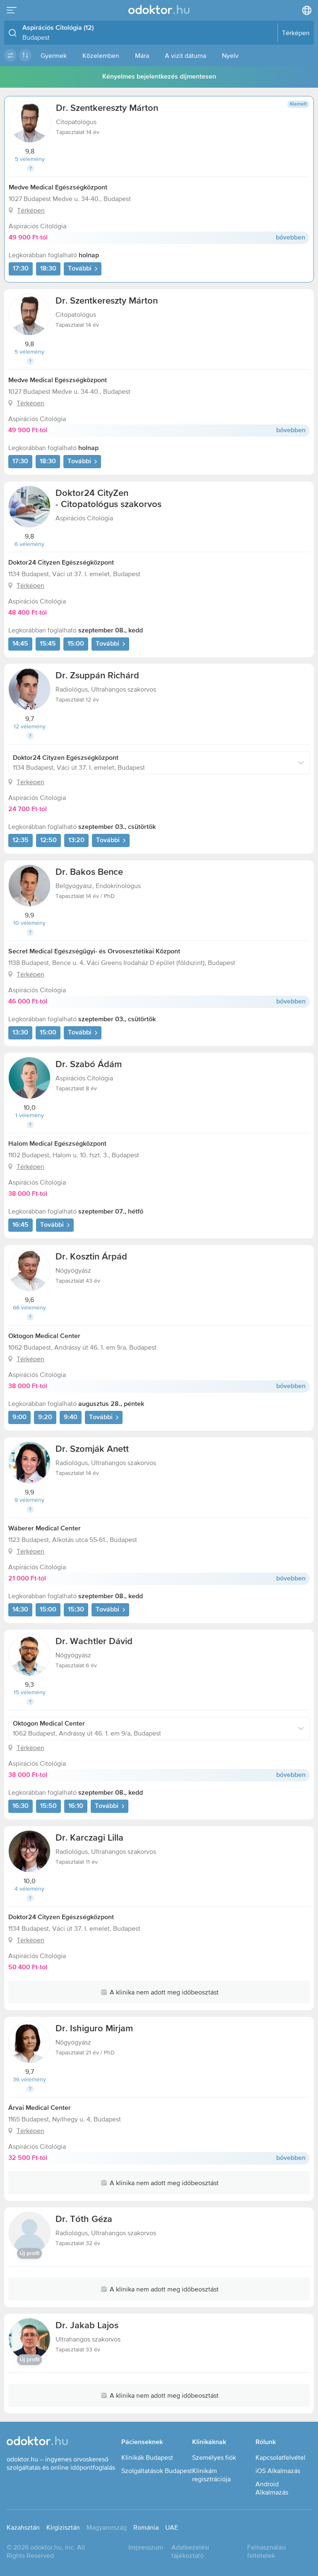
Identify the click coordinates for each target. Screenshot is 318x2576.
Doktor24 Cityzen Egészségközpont (61, 563)
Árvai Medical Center (40, 2108)
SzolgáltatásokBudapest (157, 2471)
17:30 (21, 269)
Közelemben (101, 55)
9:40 (71, 1417)
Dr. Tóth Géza (84, 2219)
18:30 (48, 269)
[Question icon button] (31, 168)
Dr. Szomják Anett (92, 1449)
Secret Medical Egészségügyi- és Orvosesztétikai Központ (94, 952)
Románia (146, 2527)
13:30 (20, 1033)
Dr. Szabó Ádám (89, 1065)
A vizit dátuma (185, 55)
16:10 (76, 1806)
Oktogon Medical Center (44, 1336)
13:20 (76, 840)
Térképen (31, 210)
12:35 (20, 840)
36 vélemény (29, 2079)
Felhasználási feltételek (267, 2551)
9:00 (19, 1417)
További (80, 269)
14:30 (20, 1610)
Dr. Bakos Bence (89, 872)
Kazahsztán (23, 2527)
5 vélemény (30, 159)
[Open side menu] (12, 10)
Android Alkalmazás (272, 2488)
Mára (142, 55)
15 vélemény (30, 1692)
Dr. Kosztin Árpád (91, 1257)
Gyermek (54, 55)
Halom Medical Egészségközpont (57, 1144)
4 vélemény (29, 1889)
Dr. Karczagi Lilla (89, 1838)
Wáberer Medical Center (45, 1529)
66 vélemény (29, 1307)
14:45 (20, 644)
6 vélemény (29, 544)
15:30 (76, 1610)
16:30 (20, 1806)
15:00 (76, 644)
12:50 (48, 840)
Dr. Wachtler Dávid (94, 1642)
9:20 (45, 1417)
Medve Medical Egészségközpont (58, 188)
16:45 (20, 1225)
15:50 (48, 1806)
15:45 (48, 644)
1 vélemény (30, 1115)
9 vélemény (29, 1500)
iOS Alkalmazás (278, 2471)
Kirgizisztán (63, 2527)
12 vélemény (30, 726)
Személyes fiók (214, 2457)
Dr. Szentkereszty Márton (107, 108)
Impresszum (146, 2547)
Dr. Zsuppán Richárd (97, 676)
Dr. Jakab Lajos (87, 2326)
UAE (172, 2527)
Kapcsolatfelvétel (281, 2457)
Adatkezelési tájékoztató (190, 2551)
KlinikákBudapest (147, 2457)
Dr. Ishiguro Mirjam (94, 2029)
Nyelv (230, 55)
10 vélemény (29, 923)
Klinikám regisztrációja (211, 2475)
